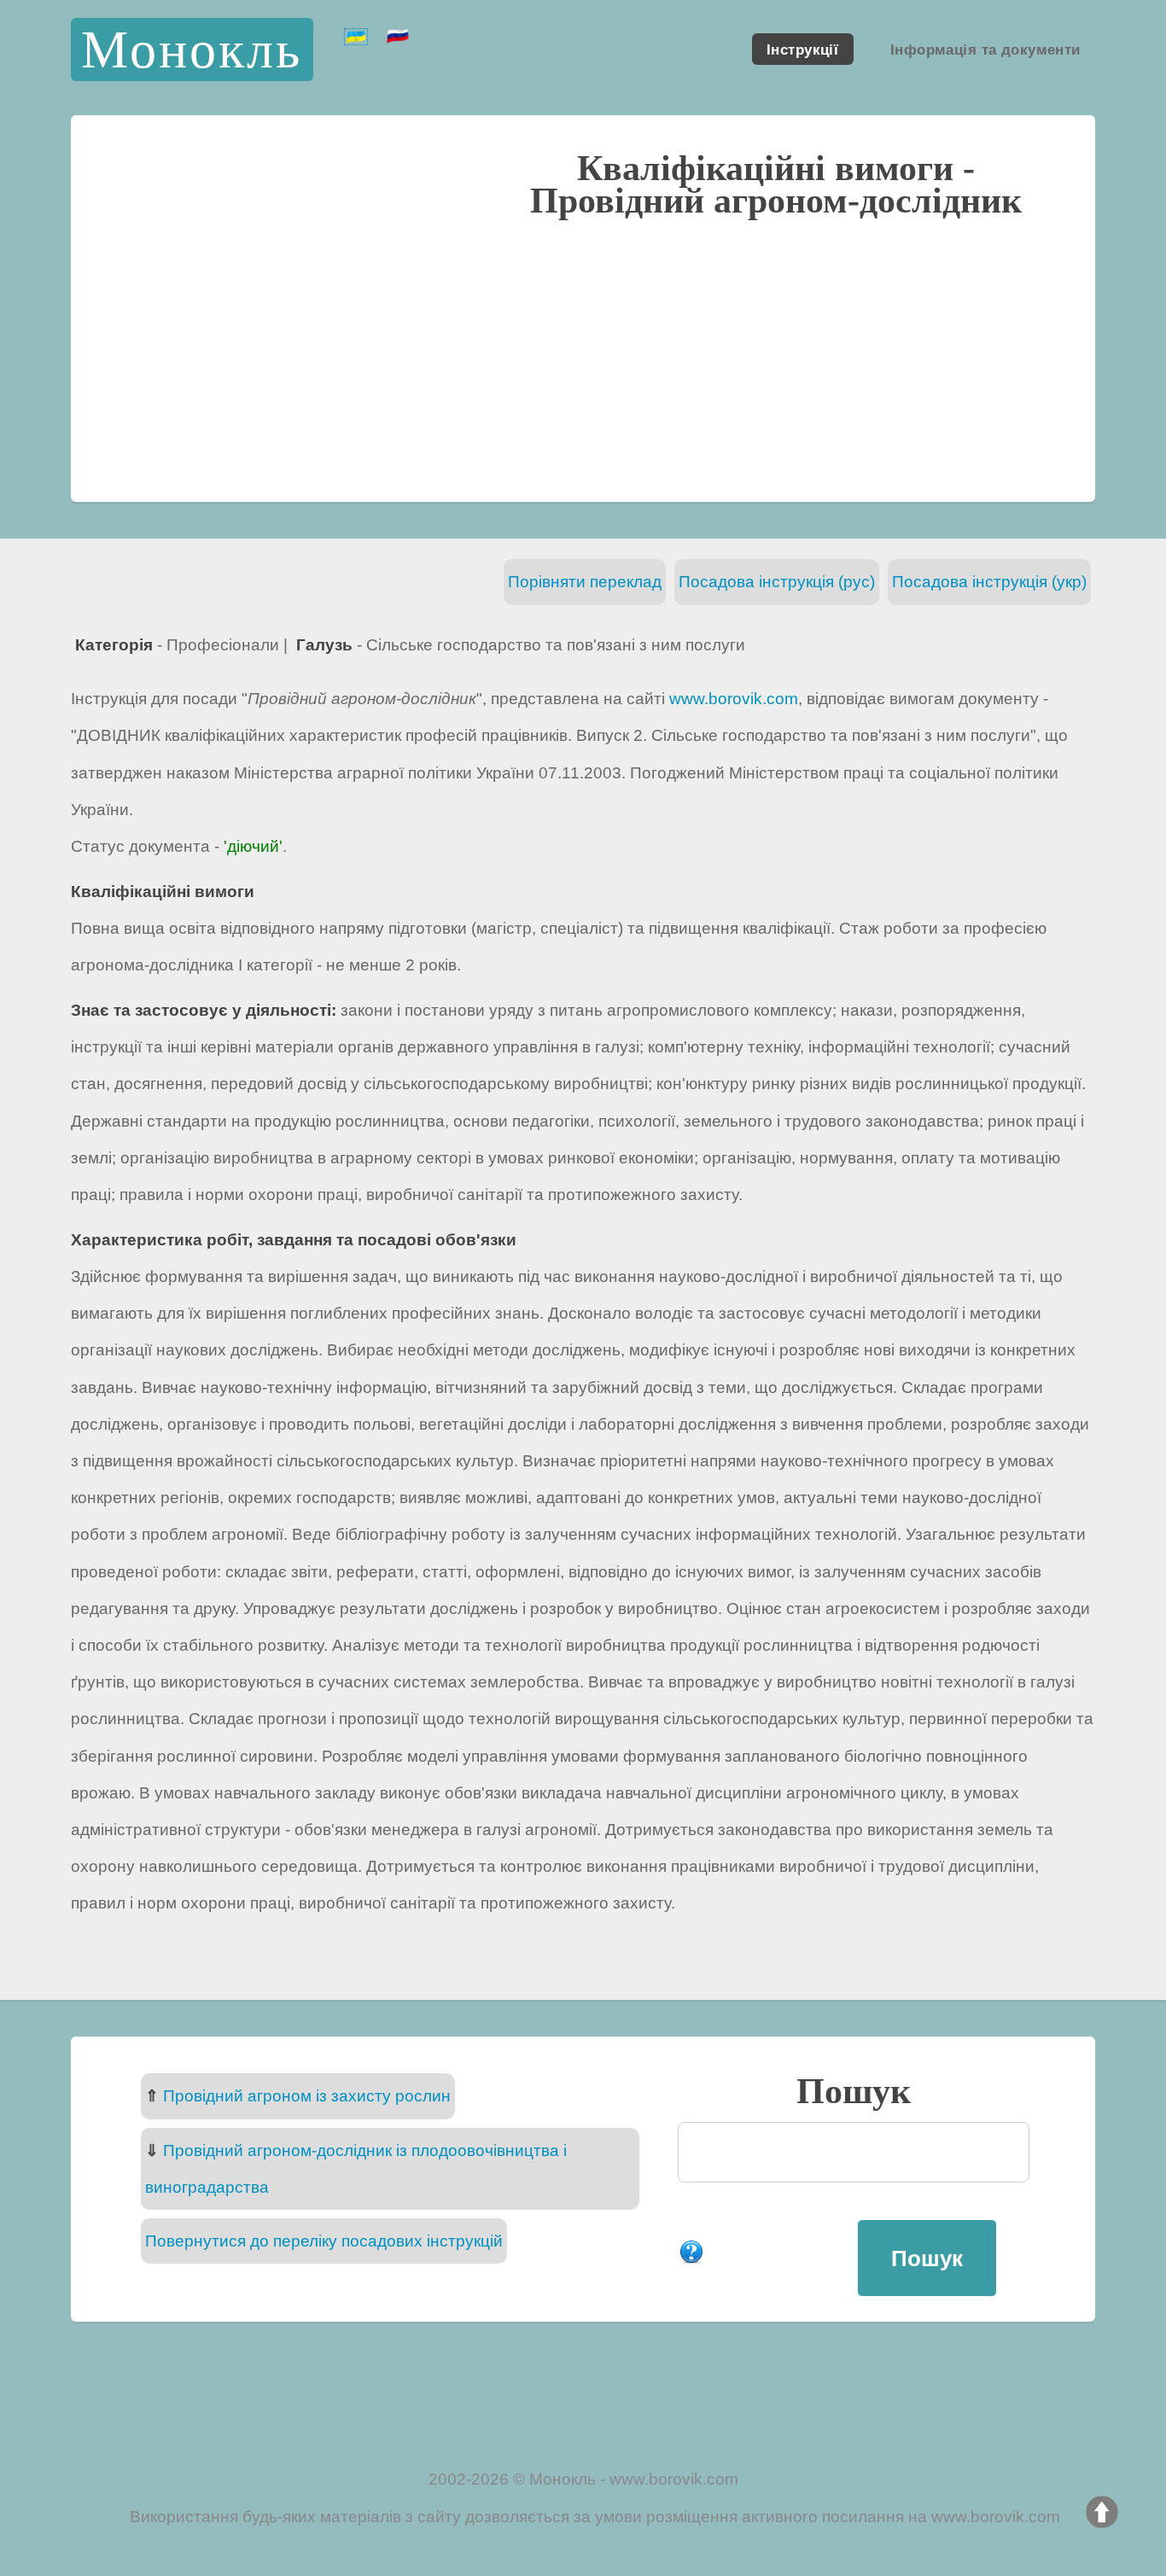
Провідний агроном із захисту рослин (307, 2096)
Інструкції (802, 49)
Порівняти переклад (585, 582)
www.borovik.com (734, 699)
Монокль (192, 49)
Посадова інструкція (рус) (777, 582)
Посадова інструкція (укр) (989, 582)
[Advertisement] (583, 358)
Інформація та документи (985, 49)
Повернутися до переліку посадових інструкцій (324, 2241)
